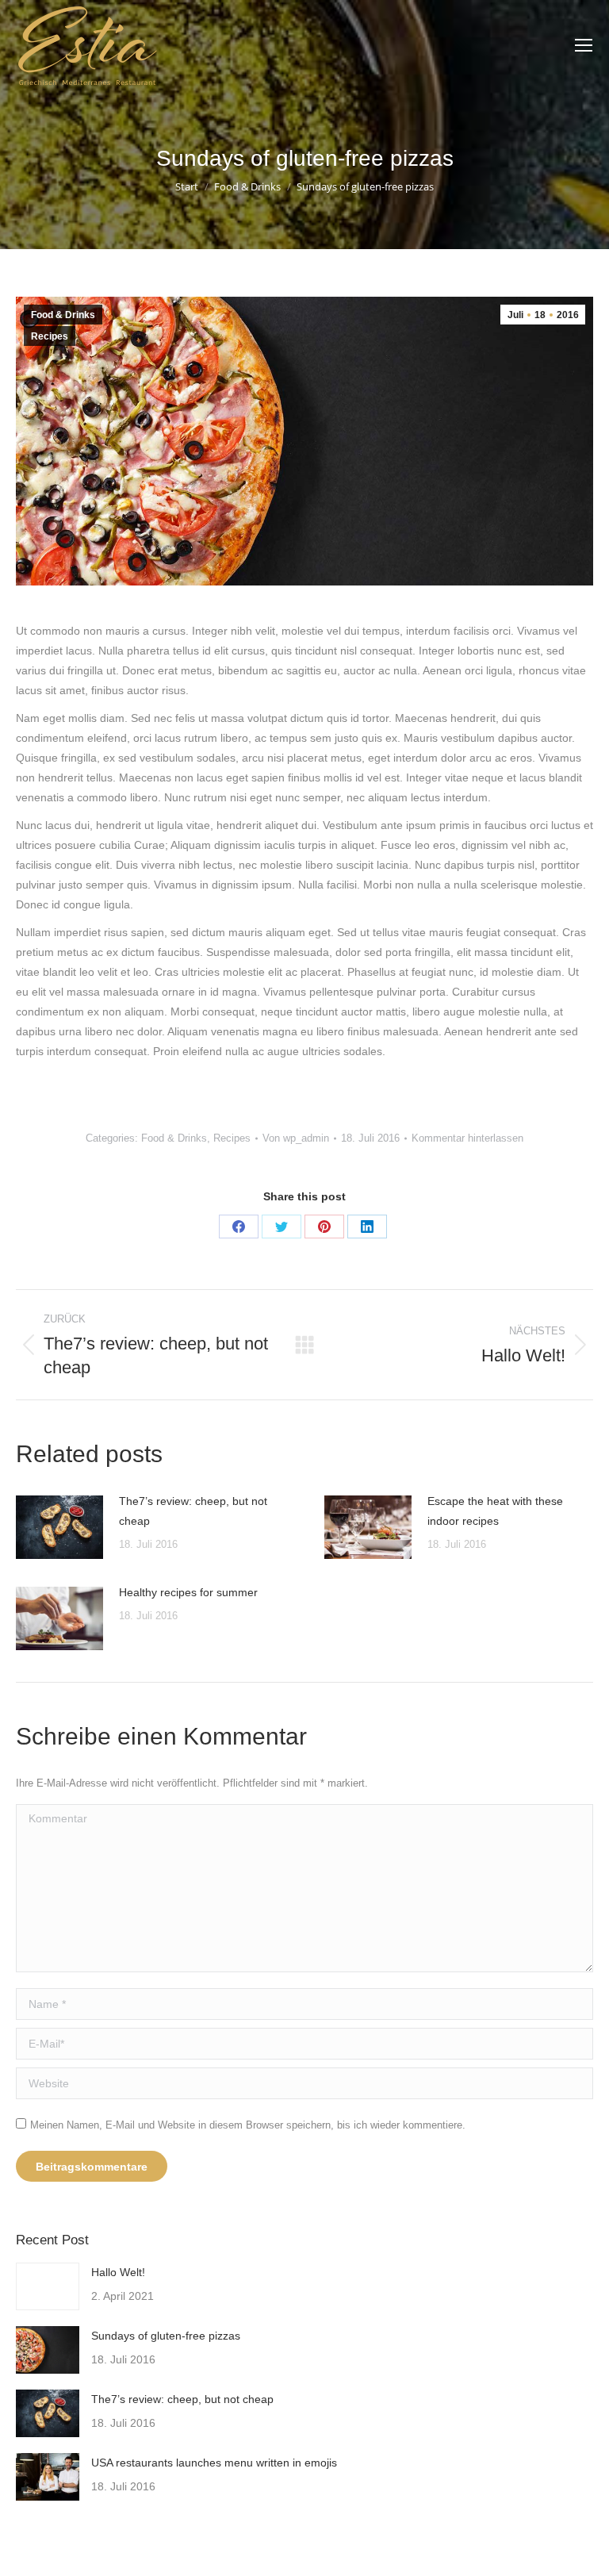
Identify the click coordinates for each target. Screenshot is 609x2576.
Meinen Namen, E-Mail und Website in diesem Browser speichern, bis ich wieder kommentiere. (248, 2125)
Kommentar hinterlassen (467, 1138)
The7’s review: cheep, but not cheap (193, 1511)
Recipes (50, 336)
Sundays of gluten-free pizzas (166, 2336)
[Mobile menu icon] (584, 45)
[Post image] (59, 1527)
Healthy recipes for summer (188, 1592)
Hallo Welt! (118, 2272)
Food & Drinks (63, 315)
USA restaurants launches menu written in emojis (214, 2463)
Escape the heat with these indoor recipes (495, 1511)
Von (296, 1138)
